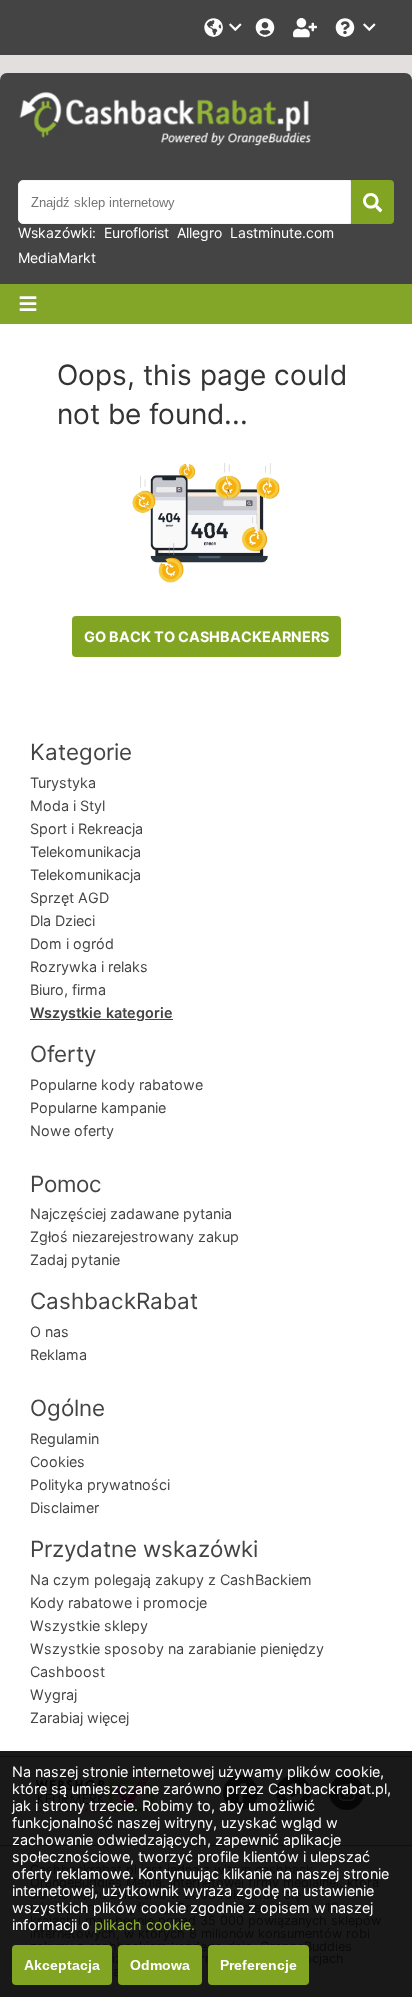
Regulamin (64, 1438)
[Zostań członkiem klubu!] (307, 27)
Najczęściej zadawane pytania (131, 1213)
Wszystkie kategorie (101, 1012)
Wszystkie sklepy (89, 1625)
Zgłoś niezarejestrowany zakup (134, 1236)
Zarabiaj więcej (79, 1717)
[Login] (267, 27)
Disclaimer (64, 1507)
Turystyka (63, 782)
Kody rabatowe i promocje (118, 1602)
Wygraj (53, 1694)
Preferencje (258, 1965)
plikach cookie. (144, 1924)
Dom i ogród (72, 943)
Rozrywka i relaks (89, 966)
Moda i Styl (67, 805)
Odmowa (160, 1965)
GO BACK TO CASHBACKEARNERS (206, 636)
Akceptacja (62, 1965)
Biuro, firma (68, 989)
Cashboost (67, 1671)
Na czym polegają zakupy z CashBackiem (171, 1579)
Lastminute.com (282, 232)
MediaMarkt (57, 257)
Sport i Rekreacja (86, 828)
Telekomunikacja (85, 851)
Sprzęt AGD (69, 897)
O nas (49, 1331)
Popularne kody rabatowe (116, 1084)
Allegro (199, 232)
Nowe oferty (72, 1130)
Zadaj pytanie (75, 1259)
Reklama (58, 1354)
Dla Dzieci (62, 920)
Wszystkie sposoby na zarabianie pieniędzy (177, 1648)
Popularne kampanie (98, 1107)
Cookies (57, 1461)
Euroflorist (136, 232)
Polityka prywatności (100, 1484)
